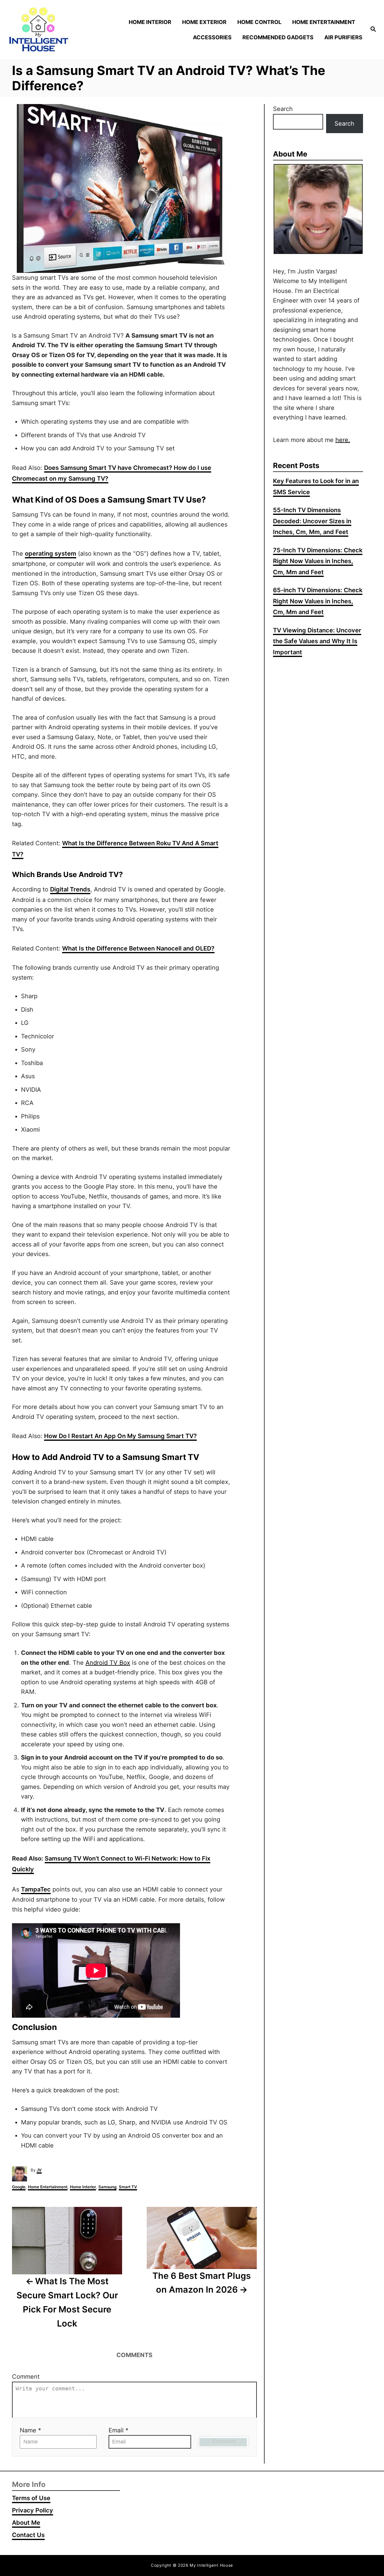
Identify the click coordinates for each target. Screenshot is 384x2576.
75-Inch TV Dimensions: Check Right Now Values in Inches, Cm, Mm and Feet (318, 561)
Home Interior (83, 2187)
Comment (26, 2377)
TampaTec (36, 1889)
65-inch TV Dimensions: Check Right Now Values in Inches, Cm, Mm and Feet (318, 601)
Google (19, 2187)
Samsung (107, 2187)
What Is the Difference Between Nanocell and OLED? (138, 948)
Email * (118, 2430)
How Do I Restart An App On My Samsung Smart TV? (120, 1436)
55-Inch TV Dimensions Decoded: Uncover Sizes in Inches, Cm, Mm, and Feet (312, 521)
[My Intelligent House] (51, 30)
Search (283, 109)
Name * (30, 2430)
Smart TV (128, 2187)
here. (343, 440)
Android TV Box (108, 1663)
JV (39, 2170)
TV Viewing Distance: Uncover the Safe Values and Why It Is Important (317, 641)
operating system (51, 554)
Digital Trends (70, 889)
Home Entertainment (48, 2187)
